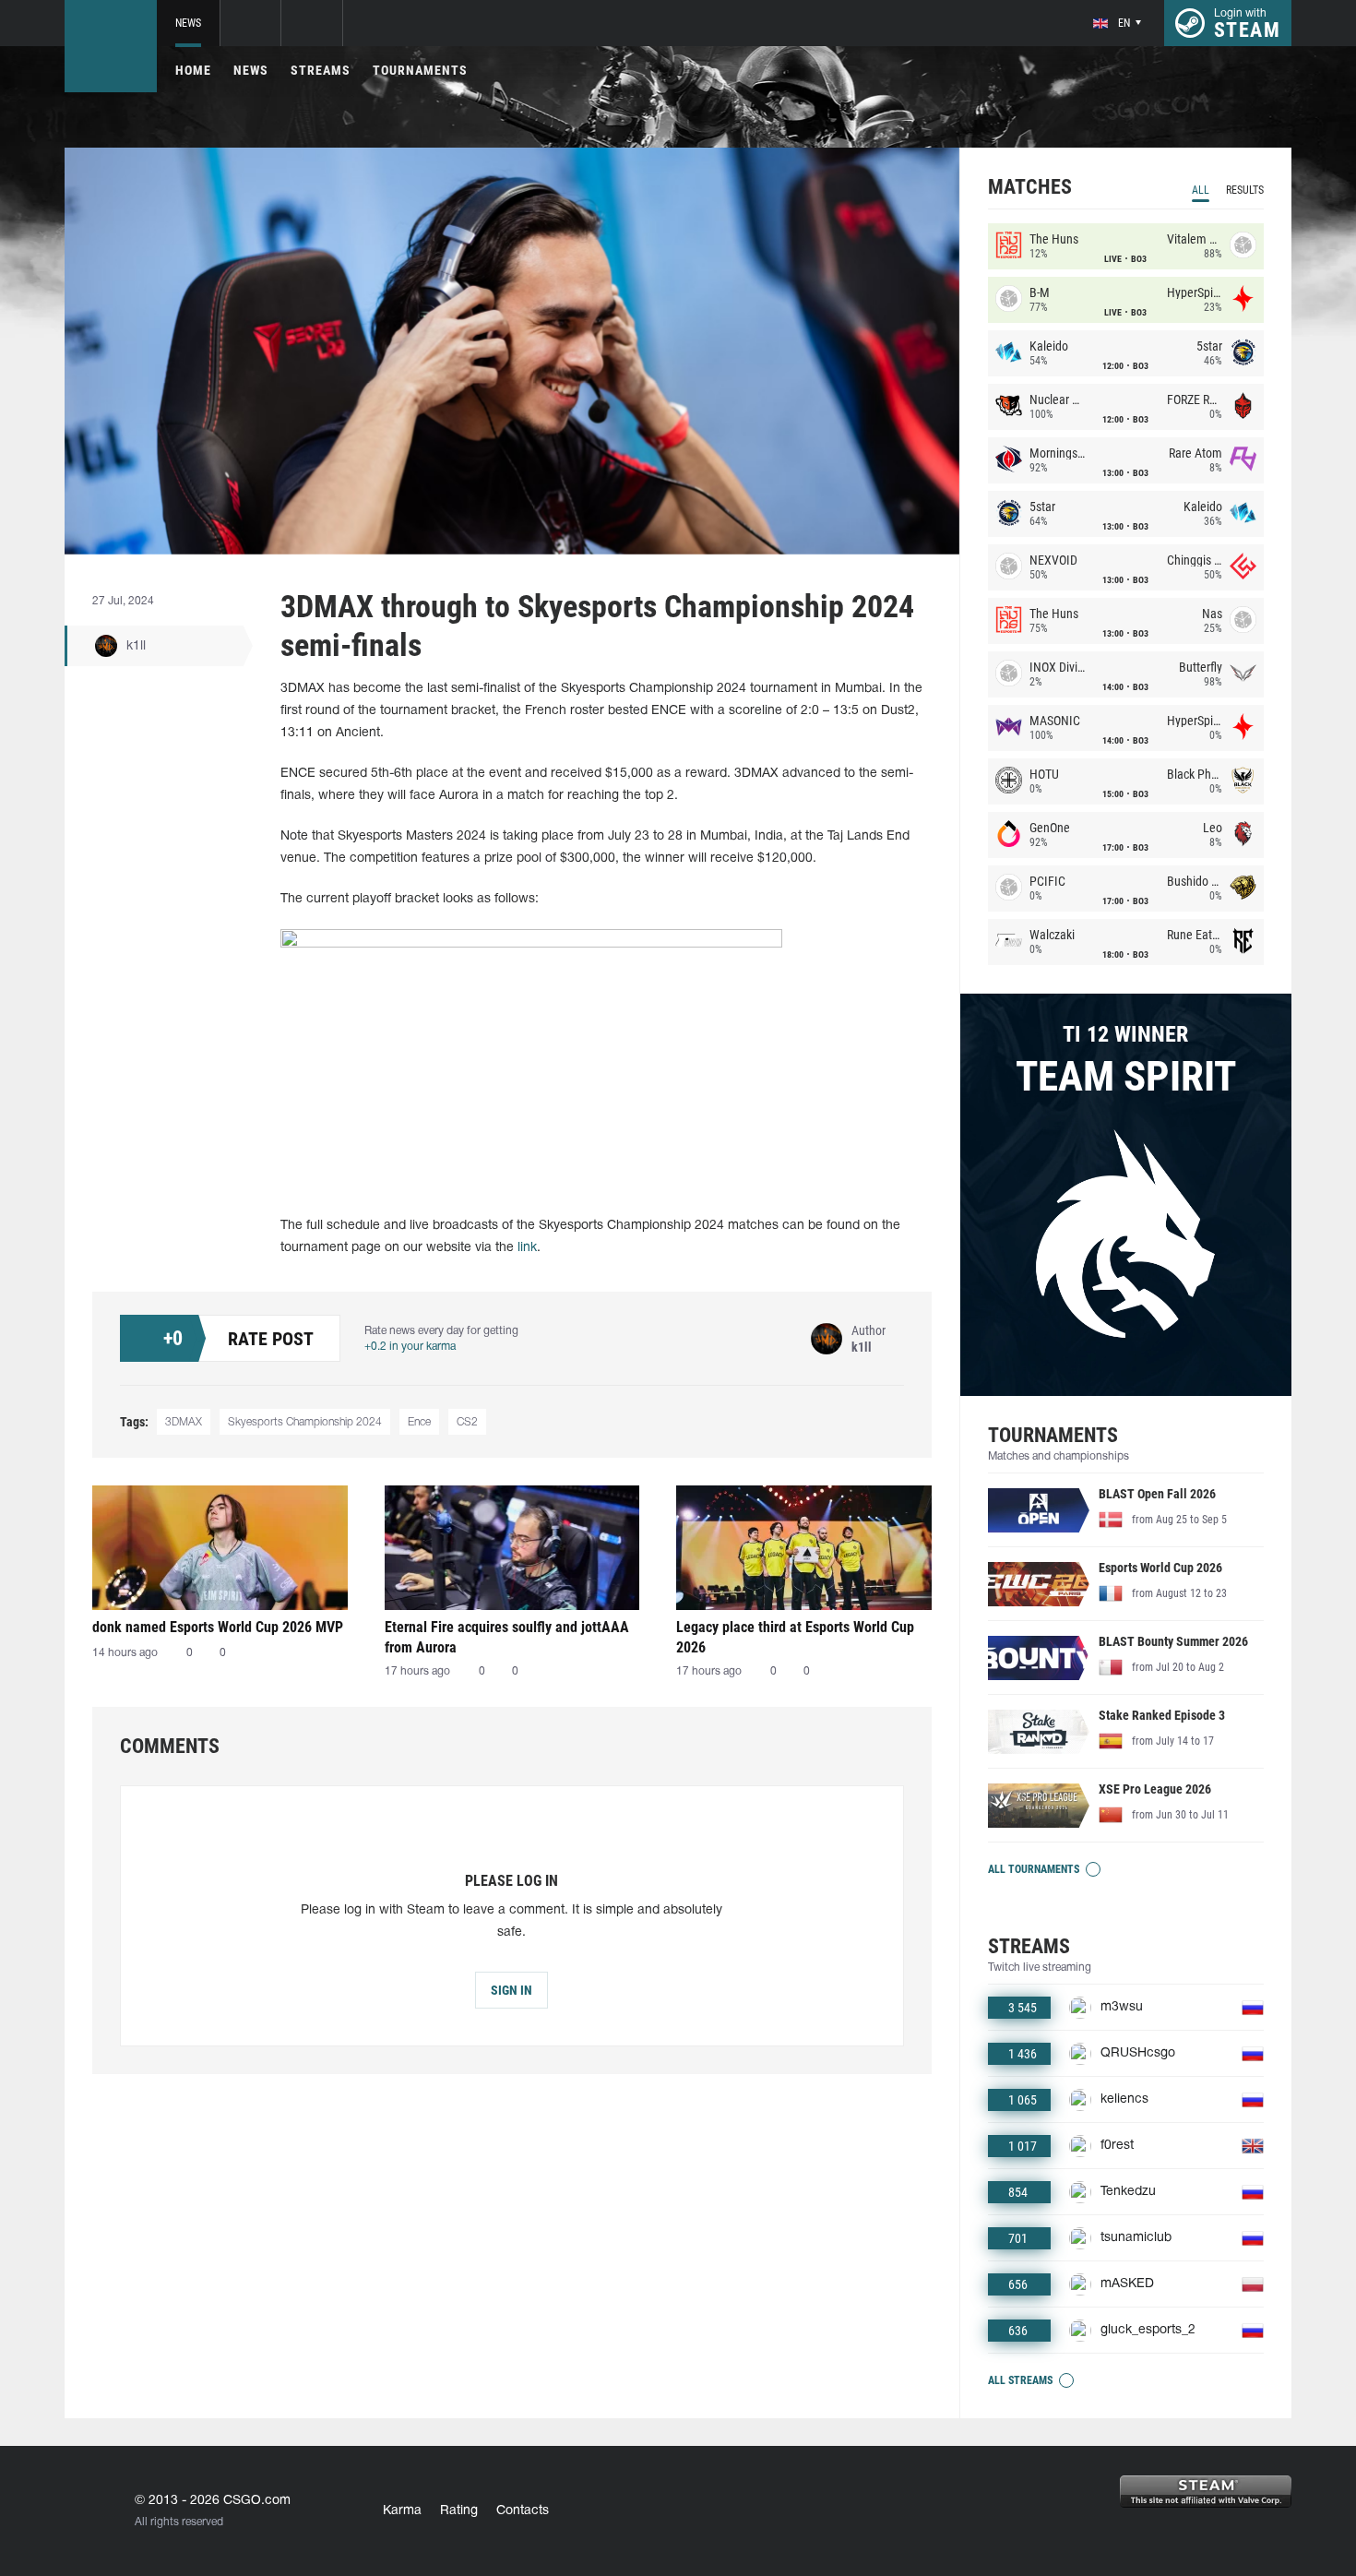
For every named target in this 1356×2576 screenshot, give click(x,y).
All (1201, 190)
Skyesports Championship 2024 (305, 1422)
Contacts (523, 2511)
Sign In (511, 1990)
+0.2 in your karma (410, 1347)
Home (193, 70)
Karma (402, 2511)
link (527, 1248)
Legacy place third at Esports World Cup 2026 (795, 1637)
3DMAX (184, 1422)
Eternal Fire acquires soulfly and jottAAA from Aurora (507, 1637)
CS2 (467, 1422)
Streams (321, 70)
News (188, 23)
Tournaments (420, 70)
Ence (419, 1422)
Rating (459, 2511)
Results (1245, 190)
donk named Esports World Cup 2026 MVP (218, 1627)
